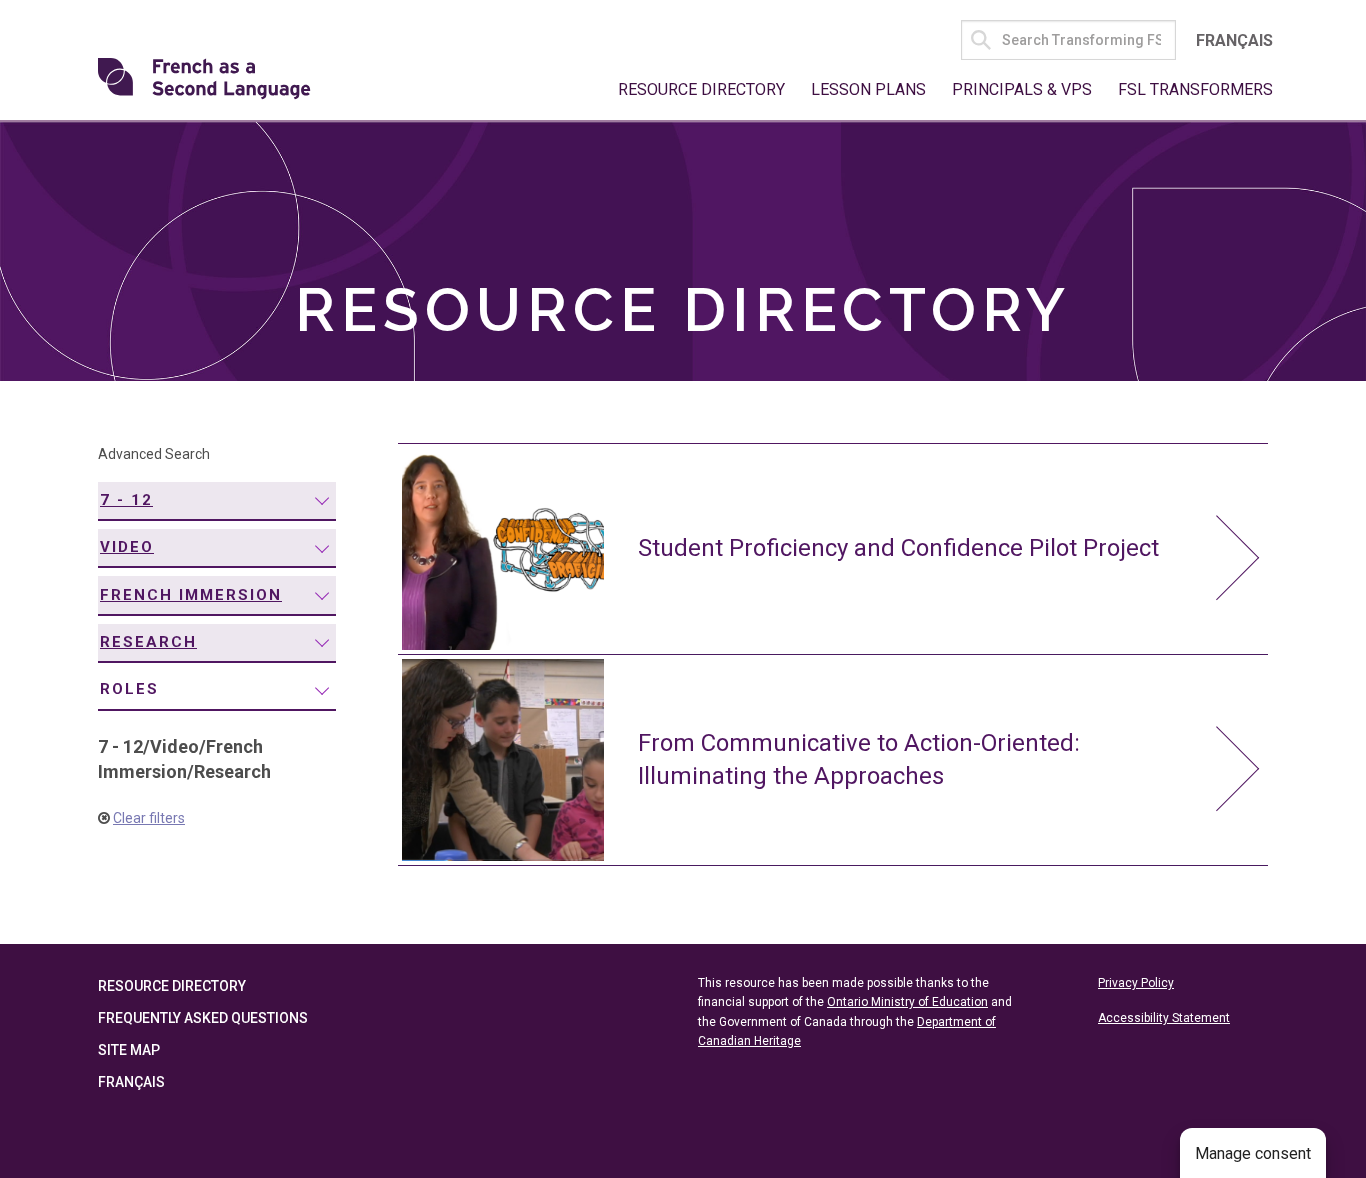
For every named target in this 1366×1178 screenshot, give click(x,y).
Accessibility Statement (1164, 1018)
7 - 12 (126, 500)
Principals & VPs (1022, 89)
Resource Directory (701, 89)
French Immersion (191, 595)
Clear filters (149, 818)
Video (127, 547)
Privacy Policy (1136, 983)
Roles (129, 689)
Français (1234, 40)
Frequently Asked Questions (203, 1018)
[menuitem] (217, 501)
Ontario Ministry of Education (907, 1002)
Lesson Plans (868, 89)
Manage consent (1253, 1153)
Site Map (129, 1050)
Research (148, 642)
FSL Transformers (1195, 89)
